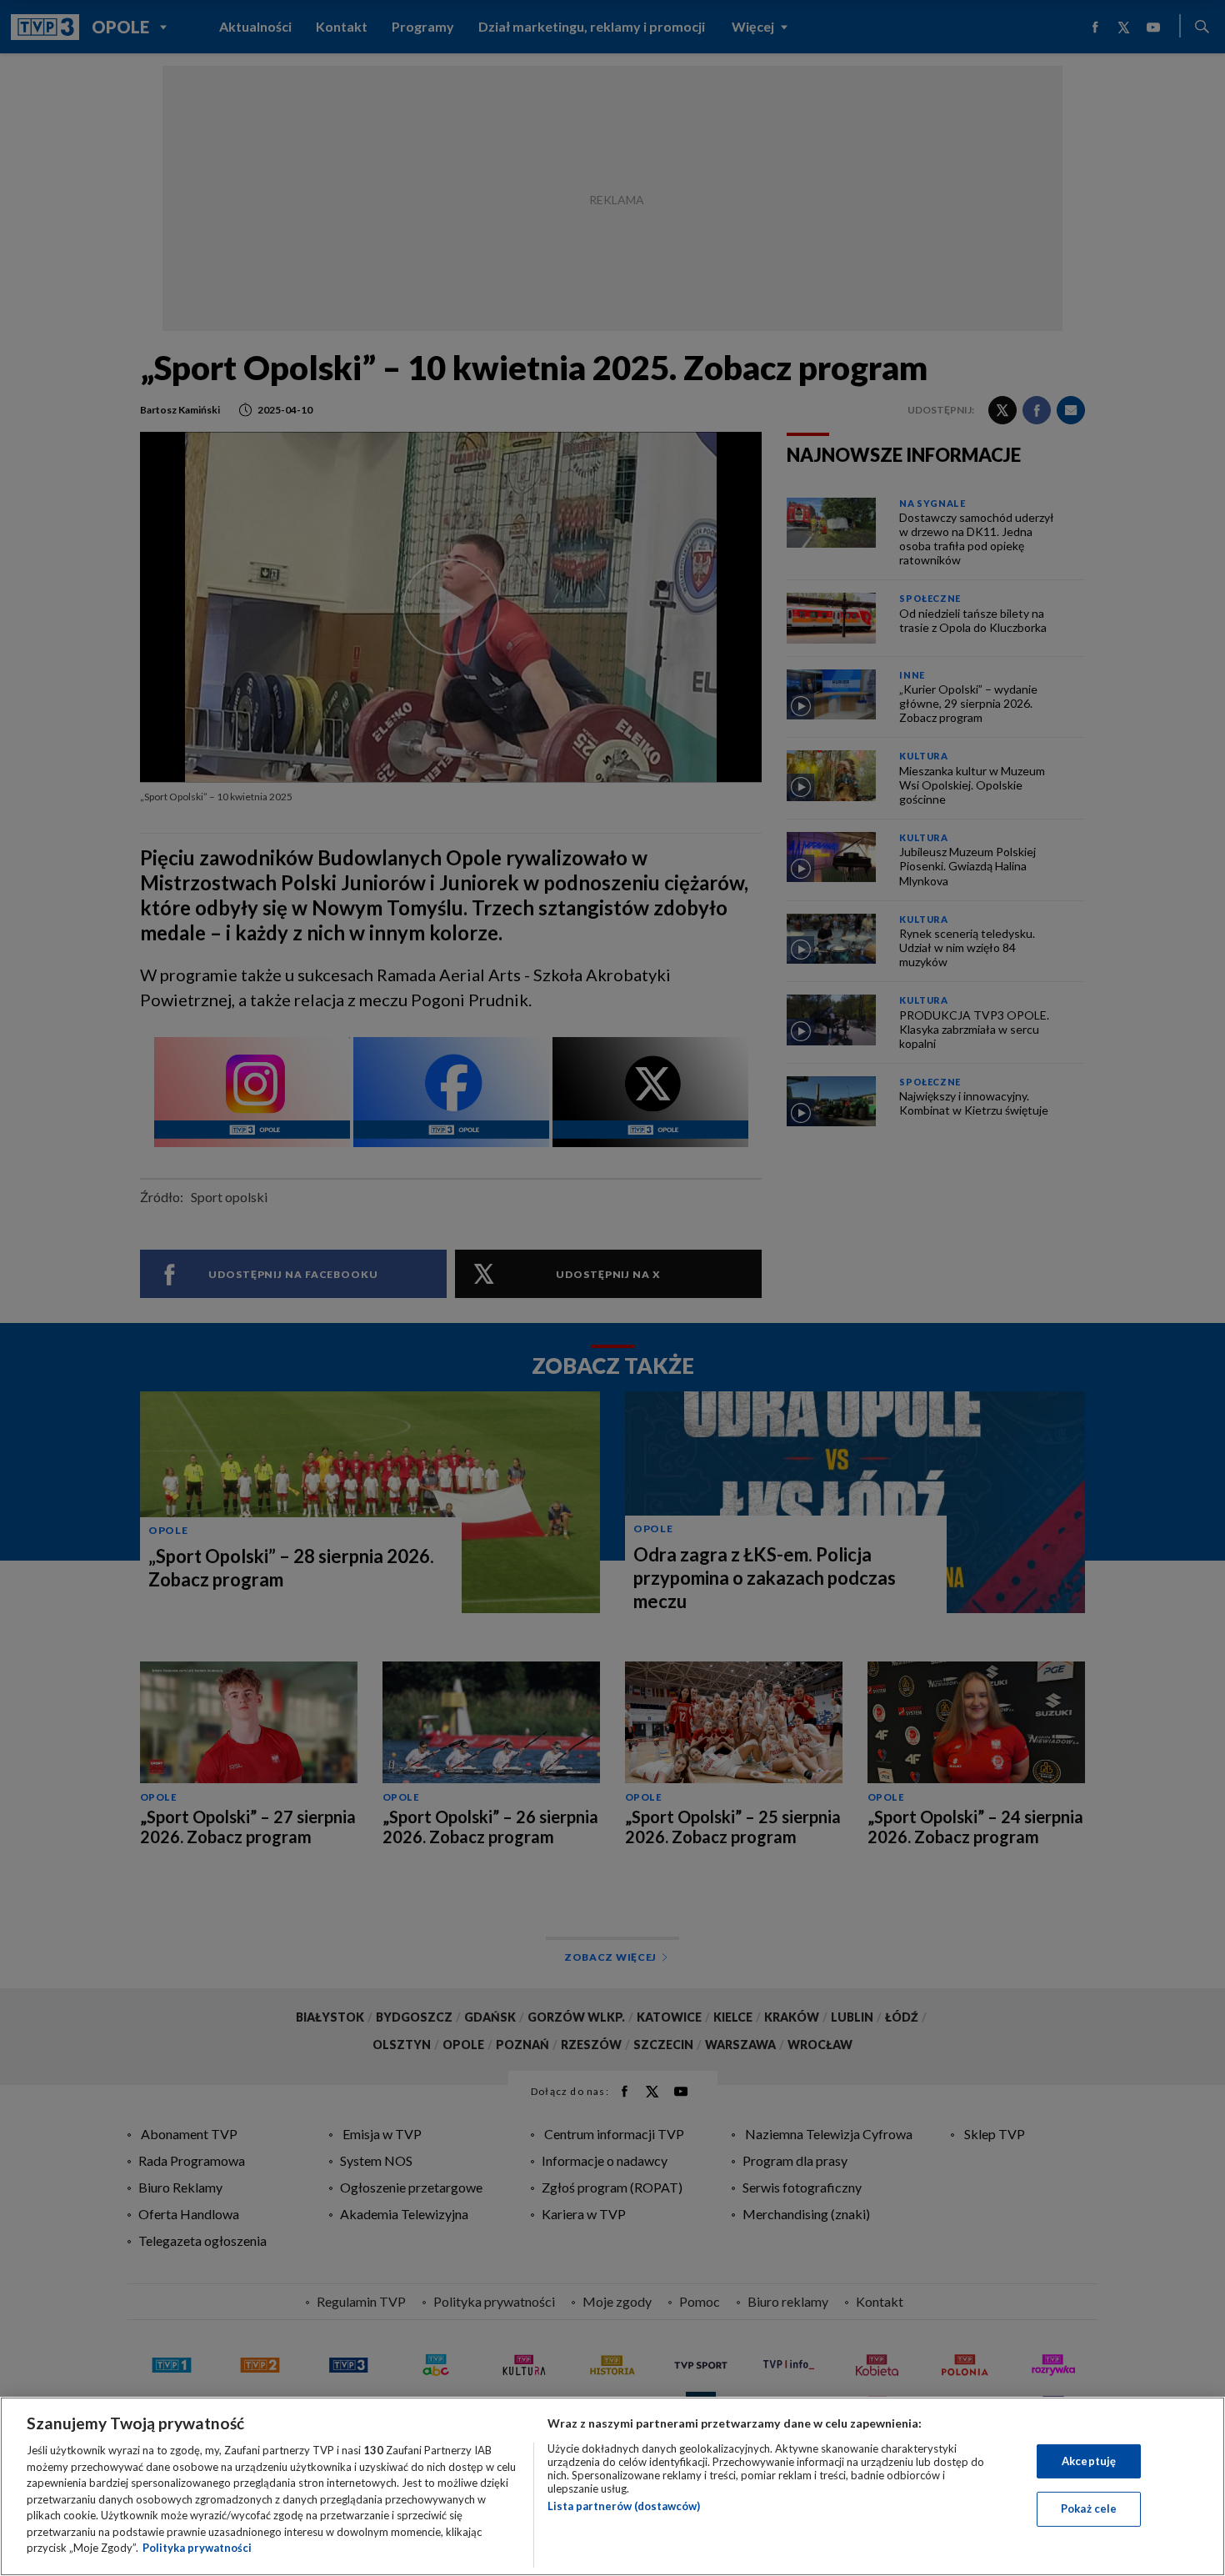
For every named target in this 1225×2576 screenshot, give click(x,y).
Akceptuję (1089, 2461)
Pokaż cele (1089, 2508)
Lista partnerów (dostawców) (624, 2506)
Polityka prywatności (197, 2548)
